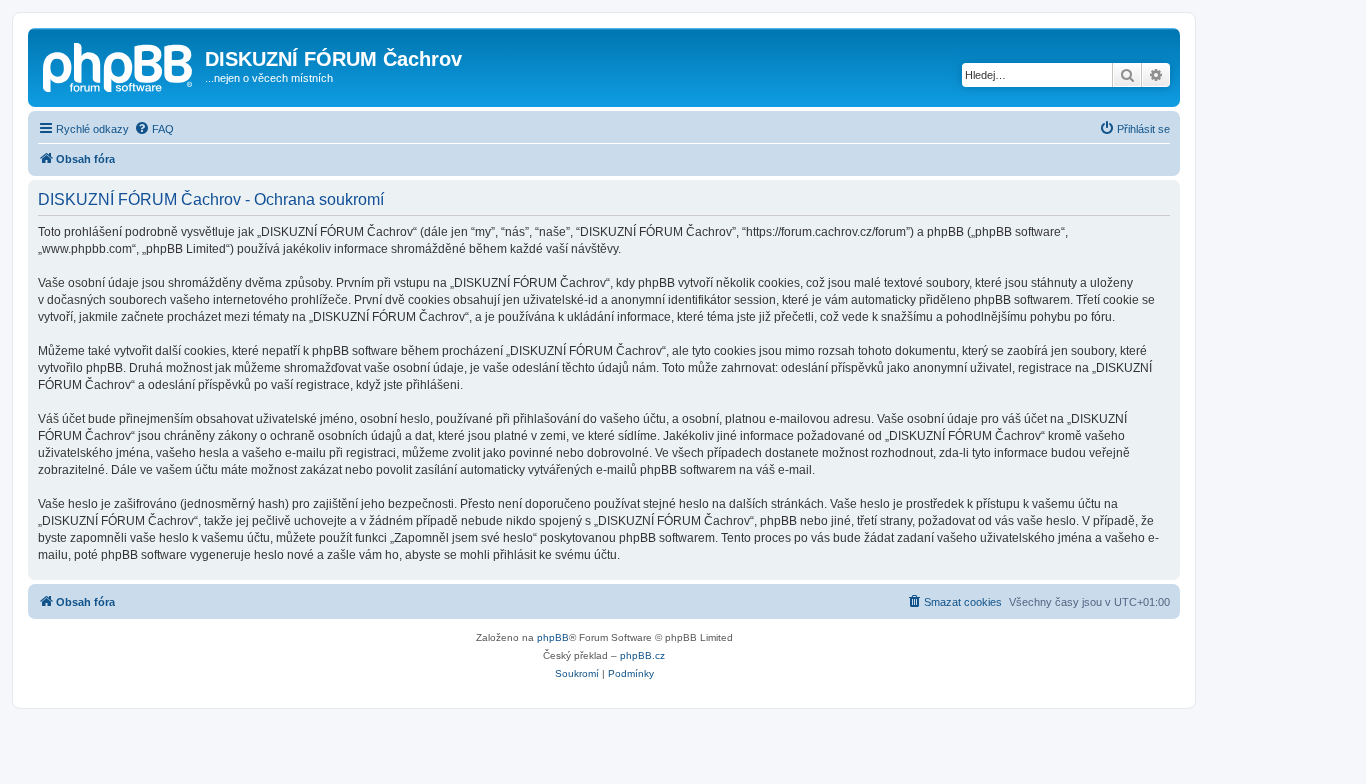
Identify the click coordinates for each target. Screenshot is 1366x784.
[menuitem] (154, 129)
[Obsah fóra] (119, 65)
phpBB (553, 637)
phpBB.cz (642, 655)
